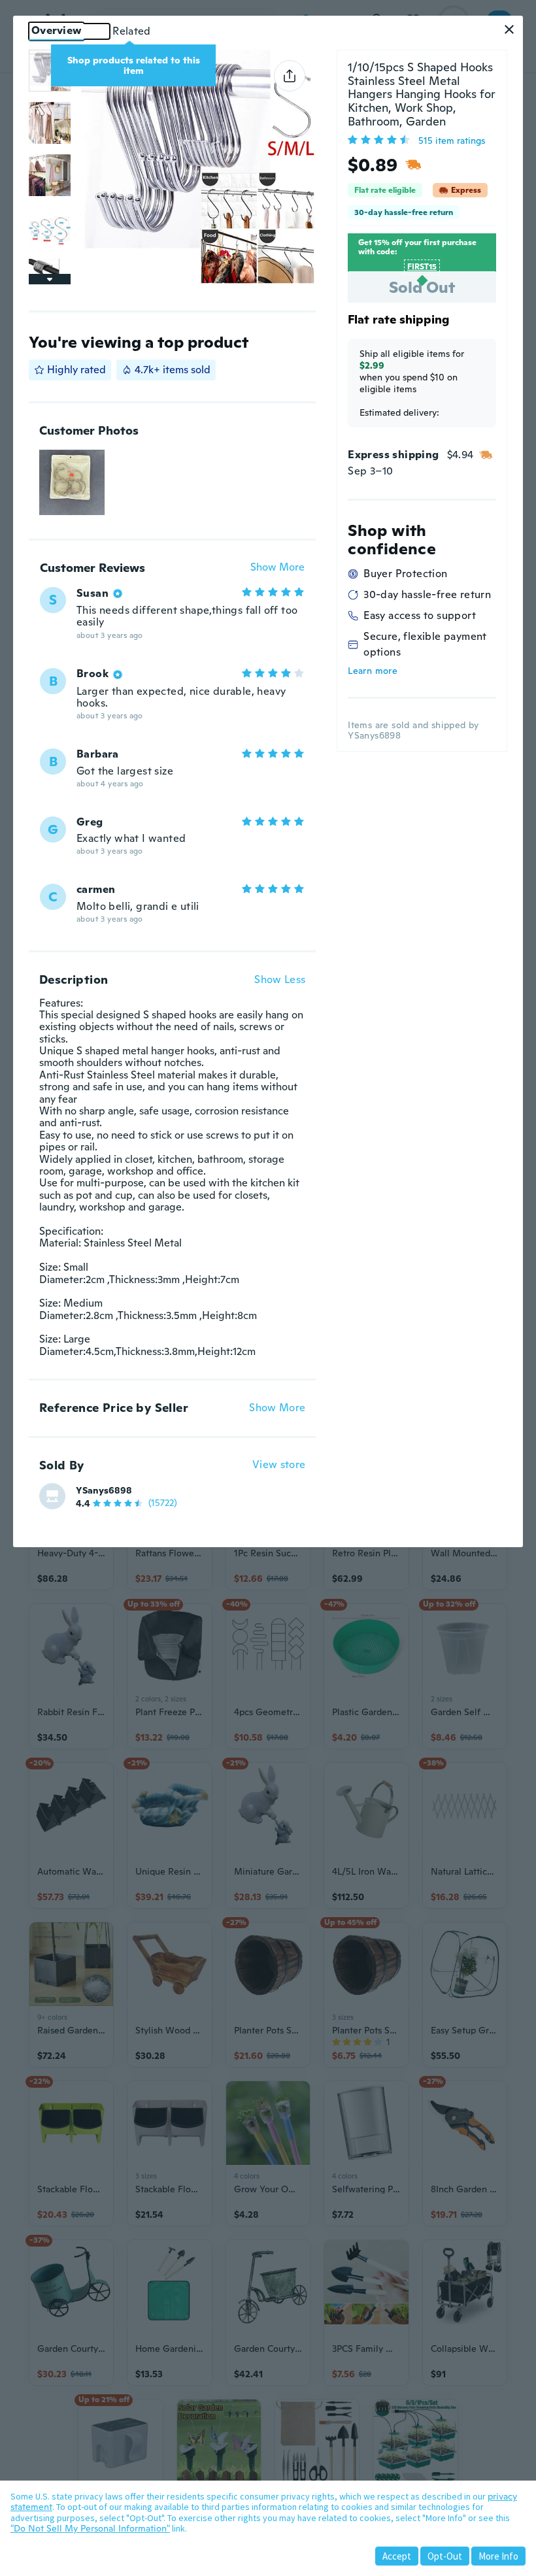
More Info (498, 2556)
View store (279, 1465)
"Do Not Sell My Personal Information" (90, 2528)
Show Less (280, 980)
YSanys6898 (104, 1490)
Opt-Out (445, 2556)
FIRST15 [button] (422, 267)
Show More (277, 568)
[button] (509, 29)
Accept (397, 2556)
